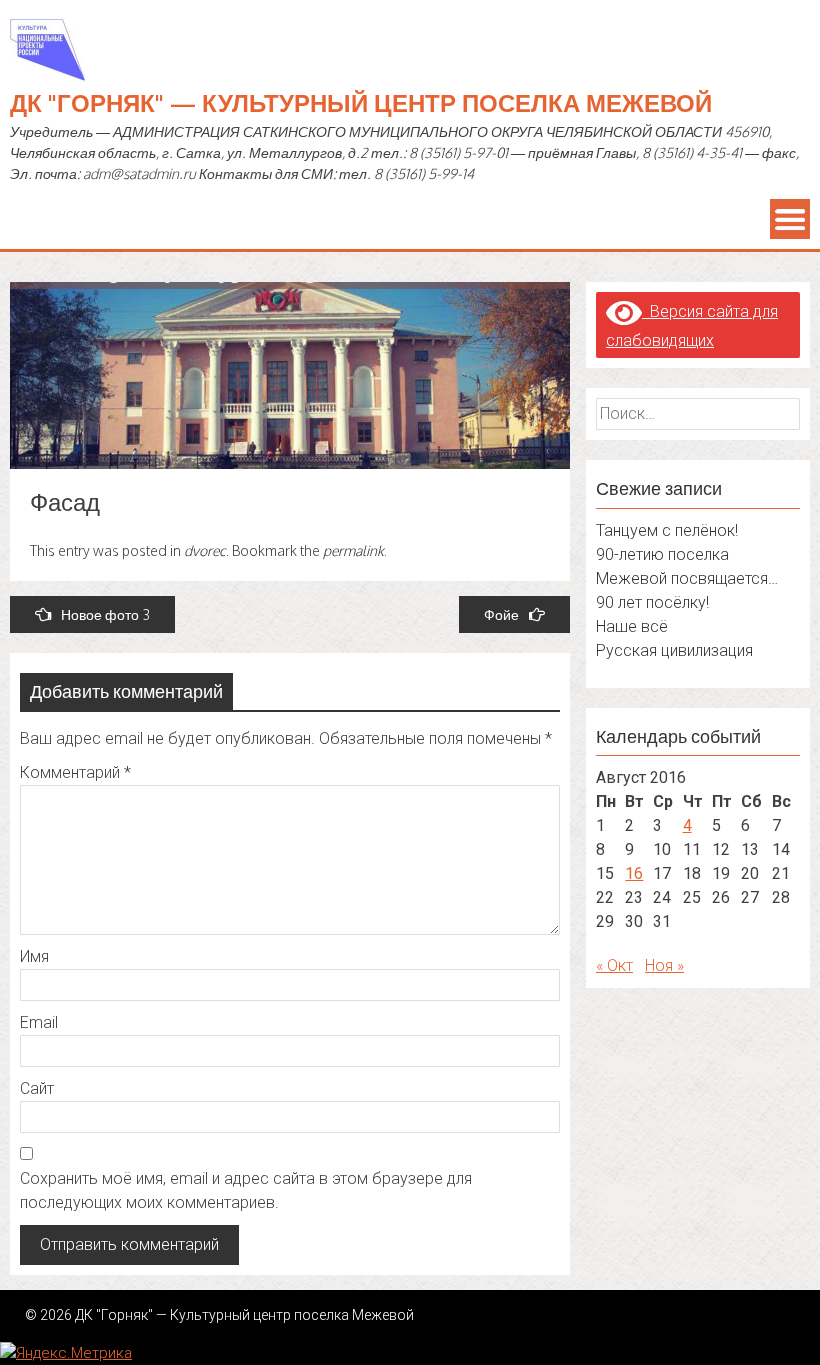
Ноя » (664, 965)
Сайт (37, 1088)
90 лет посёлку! (652, 602)
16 (634, 873)
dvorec (205, 550)
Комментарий (75, 772)
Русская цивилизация (674, 650)
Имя (34, 956)
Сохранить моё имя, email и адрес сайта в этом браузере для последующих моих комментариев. (246, 1190)
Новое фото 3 (105, 614)
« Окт (614, 965)
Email (39, 1022)
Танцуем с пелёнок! (667, 530)
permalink (353, 550)
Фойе (501, 614)
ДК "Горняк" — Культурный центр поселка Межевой (361, 102)
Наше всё (632, 626)
